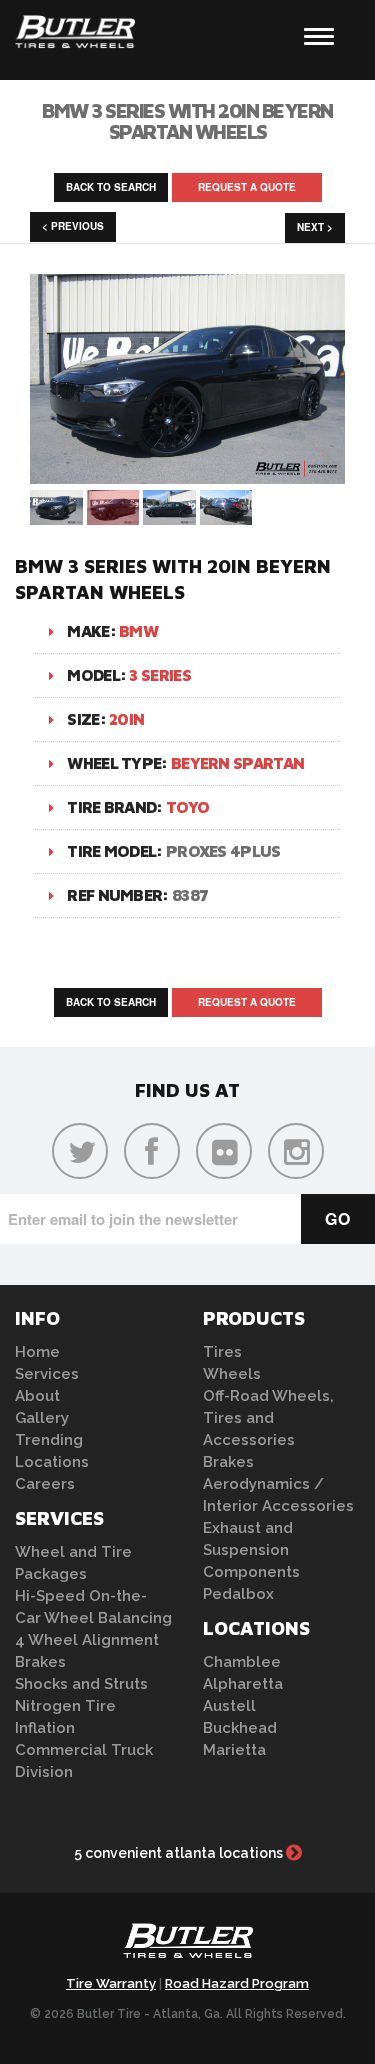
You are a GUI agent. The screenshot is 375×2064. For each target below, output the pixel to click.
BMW (138, 631)
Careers (45, 1484)
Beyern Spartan (237, 763)
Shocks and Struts (81, 1684)
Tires (222, 1352)
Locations (52, 1462)
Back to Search (111, 187)
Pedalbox (238, 1594)
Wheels (232, 1374)
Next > (315, 227)
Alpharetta (243, 1684)
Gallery (42, 1418)
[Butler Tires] (188, 1947)
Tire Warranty (111, 1983)
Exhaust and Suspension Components (251, 1550)
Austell (229, 1706)
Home (37, 1352)
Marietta (234, 1750)
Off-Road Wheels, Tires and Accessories (268, 1418)
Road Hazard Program (237, 1983)
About (37, 1396)
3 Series (159, 675)
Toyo (187, 807)
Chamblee (242, 1662)
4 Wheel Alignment (87, 1640)
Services (47, 1374)
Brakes (40, 1662)
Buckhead (240, 1728)
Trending (49, 1440)
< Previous (73, 226)
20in (126, 719)
